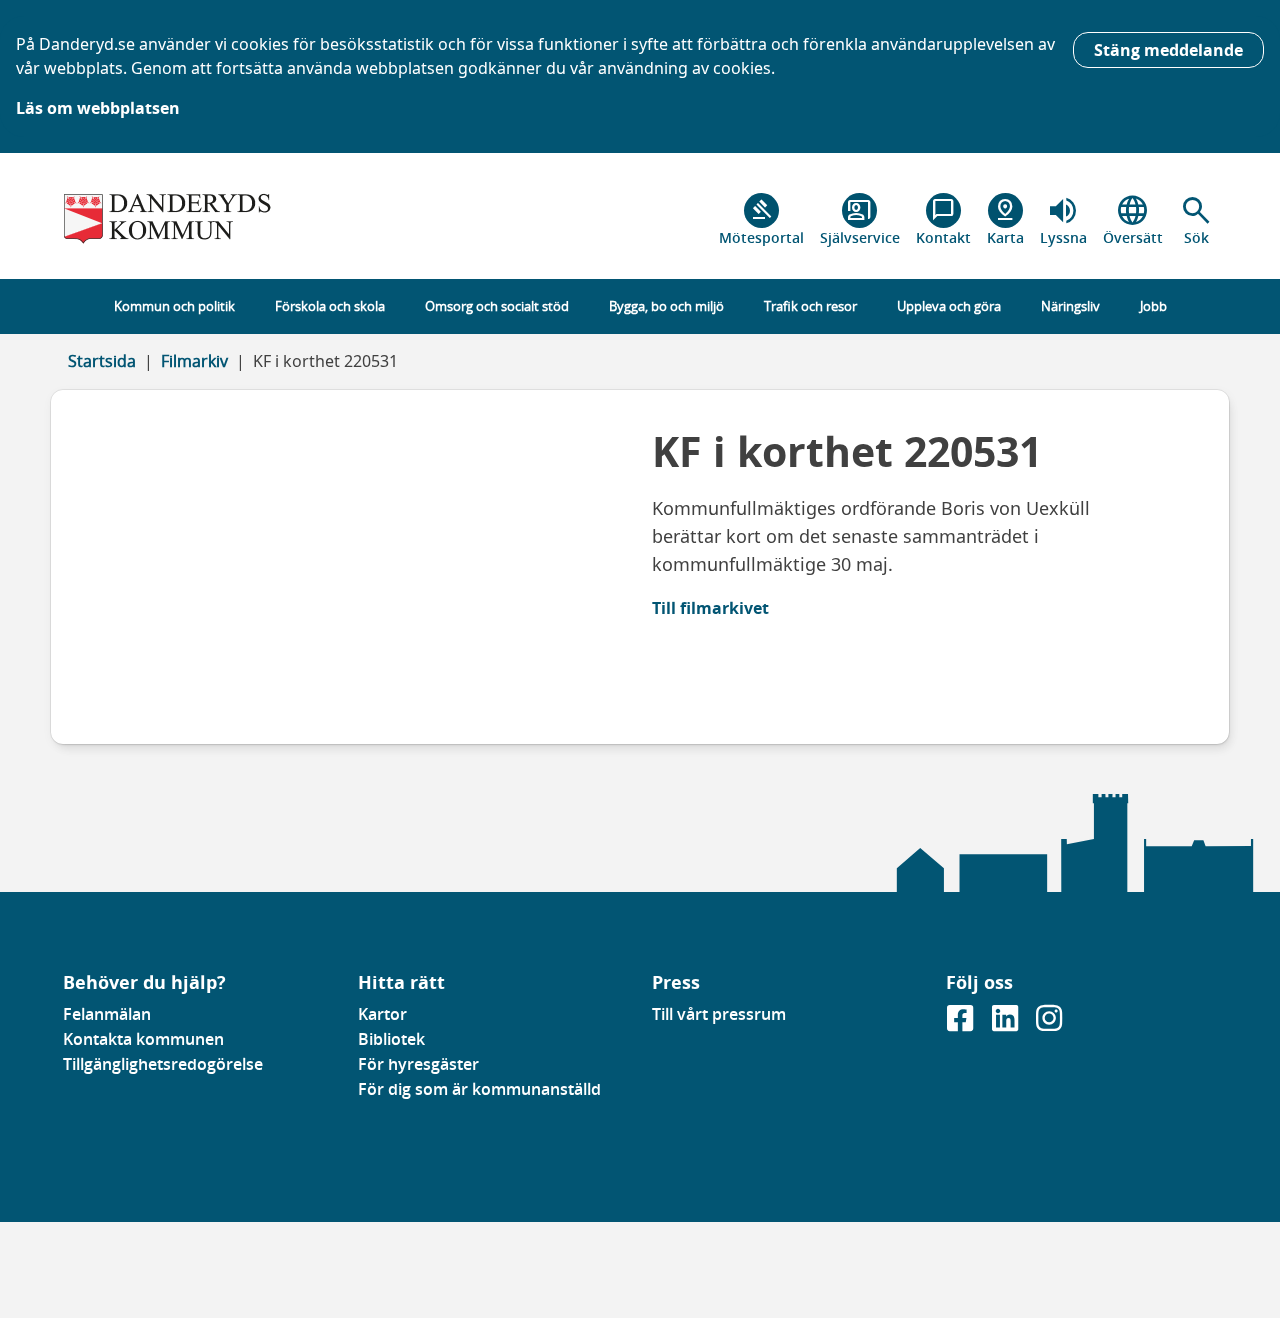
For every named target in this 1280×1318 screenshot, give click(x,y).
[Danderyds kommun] (198, 220)
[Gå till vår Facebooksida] (962, 1024)
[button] (1196, 220)
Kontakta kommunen (143, 1039)
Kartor (382, 1014)
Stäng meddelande (1168, 50)
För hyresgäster (418, 1064)
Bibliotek (391, 1039)
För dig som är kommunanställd (479, 1089)
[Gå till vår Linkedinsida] (1007, 1024)
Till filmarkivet (710, 608)
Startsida (102, 361)
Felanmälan (107, 1014)
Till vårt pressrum (719, 1014)
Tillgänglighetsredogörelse (163, 1064)
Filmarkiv (194, 361)
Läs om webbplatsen (98, 108)
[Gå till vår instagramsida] (1049, 1024)
